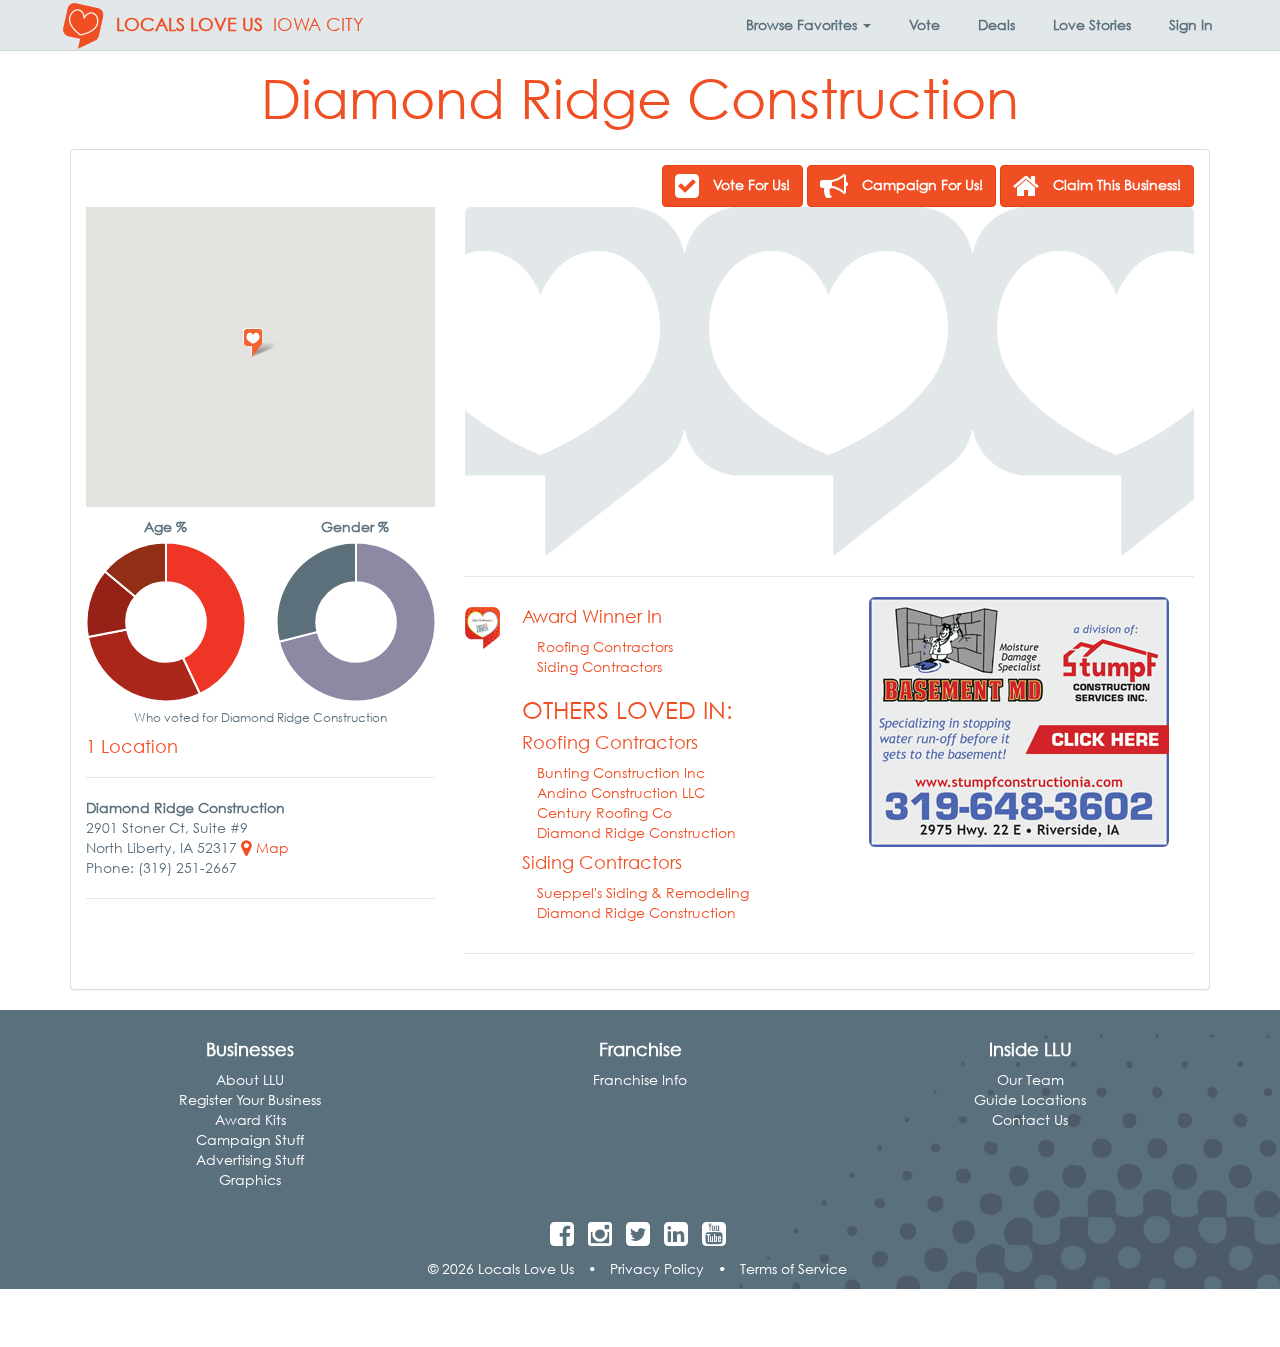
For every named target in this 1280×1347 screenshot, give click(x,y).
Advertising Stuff (250, 1159)
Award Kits (250, 1119)
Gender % (355, 526)
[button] (808, 25)
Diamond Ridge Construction (636, 832)
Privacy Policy (657, 1268)
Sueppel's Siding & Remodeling (643, 892)
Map (270, 847)
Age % (165, 526)
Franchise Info (640, 1079)
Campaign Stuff (250, 1139)
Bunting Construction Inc (621, 772)
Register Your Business (250, 1099)
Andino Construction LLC (621, 792)
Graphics (250, 1179)
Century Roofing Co (604, 812)
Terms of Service (793, 1268)
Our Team (1030, 1079)
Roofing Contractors (605, 646)
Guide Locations (1030, 1099)
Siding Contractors (599, 666)
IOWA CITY (318, 24)
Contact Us (1030, 1119)
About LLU (250, 1079)
